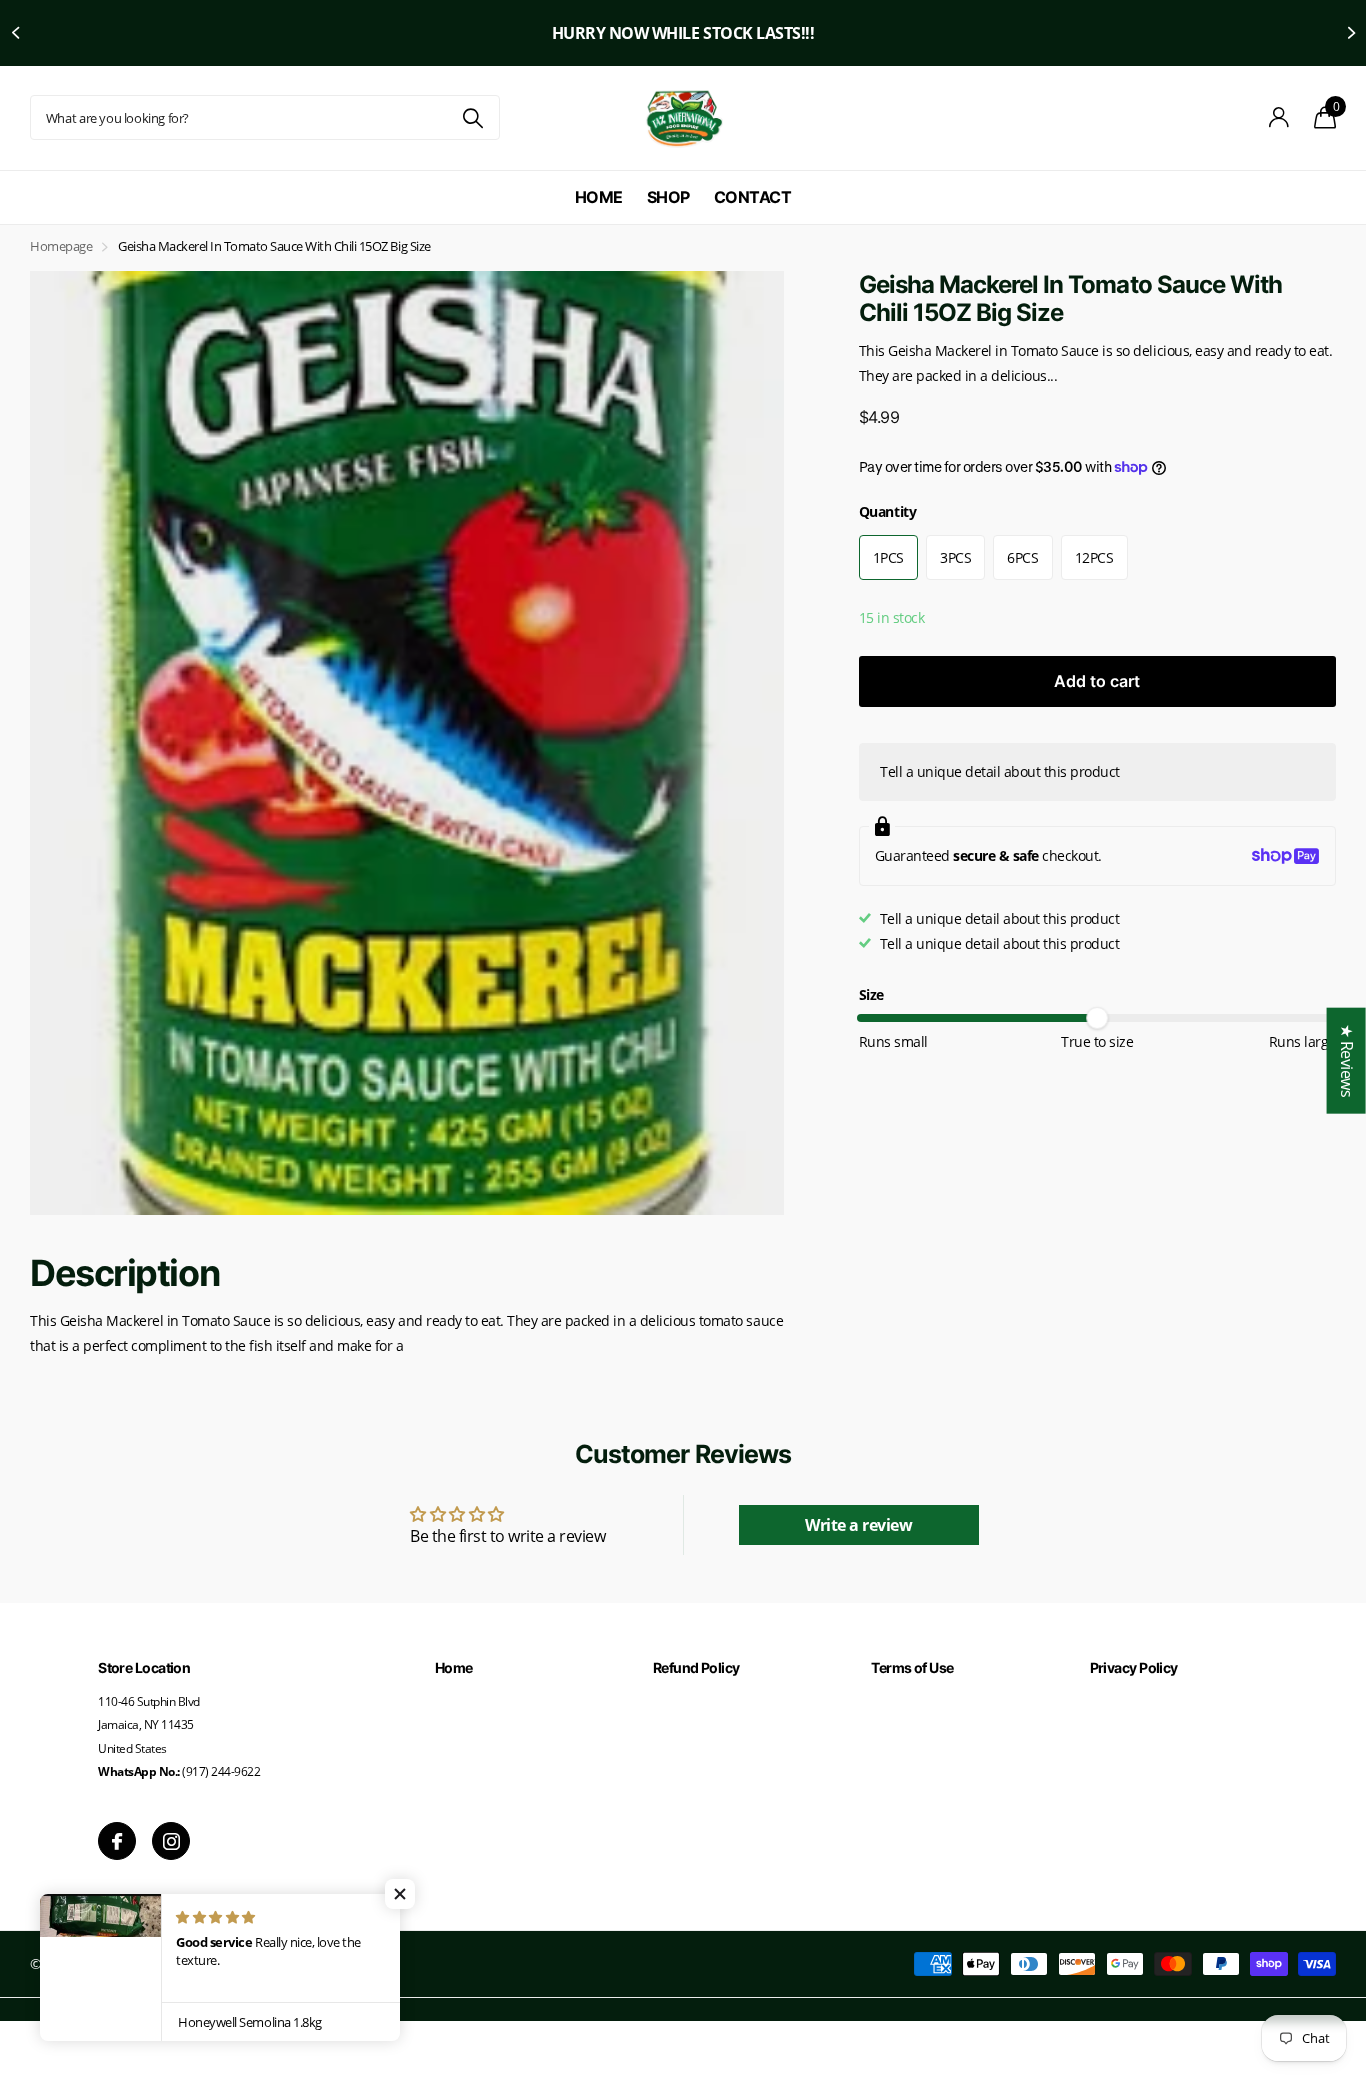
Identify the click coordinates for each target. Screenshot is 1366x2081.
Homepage (61, 246)
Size (871, 994)
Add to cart (1097, 681)
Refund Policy (696, 1667)
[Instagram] (171, 1841)
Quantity (888, 511)
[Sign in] (1279, 117)
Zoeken (472, 117)
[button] (15, 33)
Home (599, 197)
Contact (753, 197)
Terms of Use (912, 1667)
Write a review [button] (858, 1525)
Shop (668, 197)
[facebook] (117, 1841)
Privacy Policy (1134, 1667)
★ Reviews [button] (1347, 1060)
